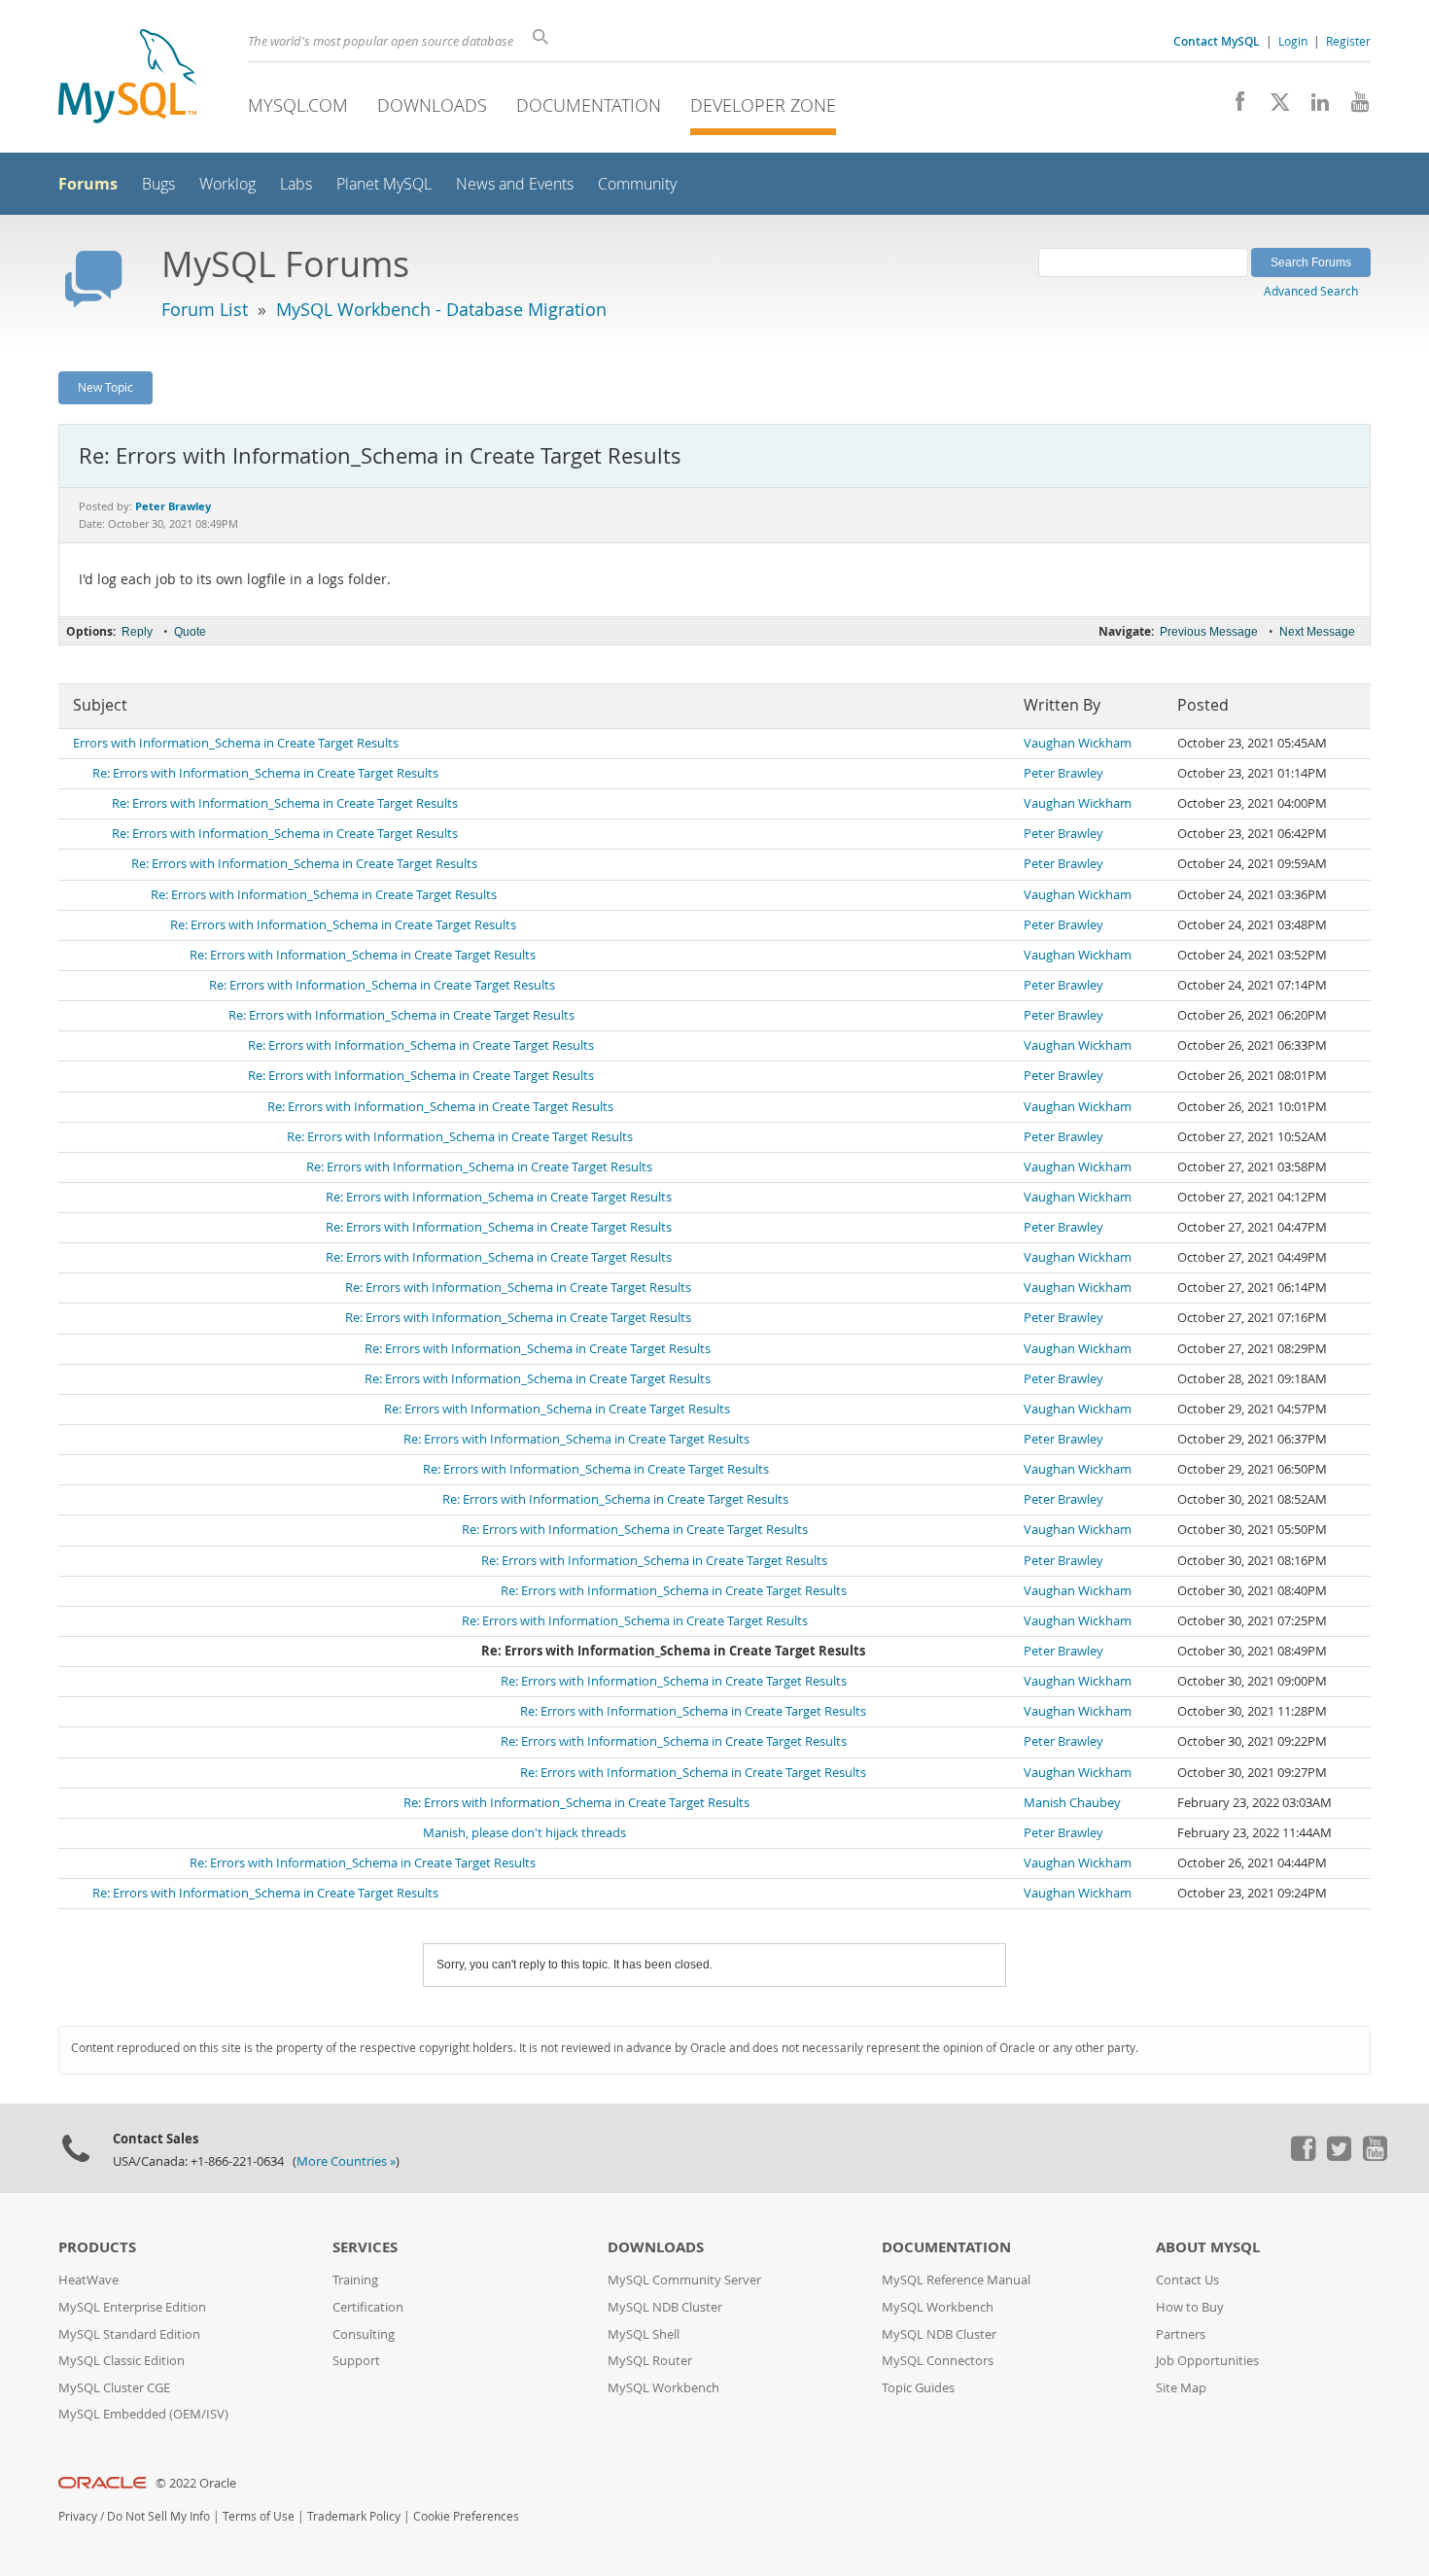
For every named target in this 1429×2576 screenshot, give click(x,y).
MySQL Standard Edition (129, 2334)
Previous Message (1209, 632)
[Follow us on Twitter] (1339, 2156)
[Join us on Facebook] (1233, 107)
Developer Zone (763, 105)
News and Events (515, 184)
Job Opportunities (1207, 2361)
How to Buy (1190, 2307)
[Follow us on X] (1273, 107)
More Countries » (346, 2161)
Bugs (158, 184)
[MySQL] (127, 78)
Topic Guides (918, 2388)
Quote (190, 632)
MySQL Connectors (938, 2361)
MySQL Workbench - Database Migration (441, 309)
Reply (137, 632)
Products (97, 2247)
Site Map (1181, 2388)
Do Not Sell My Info (158, 2516)
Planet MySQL (384, 184)
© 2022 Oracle (196, 2483)
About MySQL (1208, 2247)
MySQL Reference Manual (956, 2280)
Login (1293, 41)
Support (356, 2361)
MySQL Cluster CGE (114, 2388)
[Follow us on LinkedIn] (1313, 107)
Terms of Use (259, 2516)
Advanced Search (1311, 291)
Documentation (589, 105)
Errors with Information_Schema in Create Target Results (236, 743)
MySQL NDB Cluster (665, 2307)
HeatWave (88, 2280)
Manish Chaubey (1072, 1803)
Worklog (227, 184)
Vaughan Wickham (1078, 743)
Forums (88, 184)
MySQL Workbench (663, 2388)
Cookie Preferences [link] (466, 2516)
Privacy (78, 2516)
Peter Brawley (1063, 773)
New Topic (105, 387)
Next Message (1317, 632)
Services (365, 2247)
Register (1348, 41)
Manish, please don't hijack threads (524, 1833)
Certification (368, 2307)
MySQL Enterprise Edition (132, 2307)
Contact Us (1187, 2280)
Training (355, 2280)
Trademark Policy (354, 2516)
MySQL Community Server (684, 2280)
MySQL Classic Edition (122, 2361)
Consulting (364, 2334)
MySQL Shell (644, 2334)
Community (637, 184)
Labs (296, 184)
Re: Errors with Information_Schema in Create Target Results (265, 773)
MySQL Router (650, 2361)
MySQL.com (298, 105)
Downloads (432, 105)
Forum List (205, 309)
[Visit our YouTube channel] (1353, 107)
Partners (1181, 2334)
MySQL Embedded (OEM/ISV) (143, 2414)
